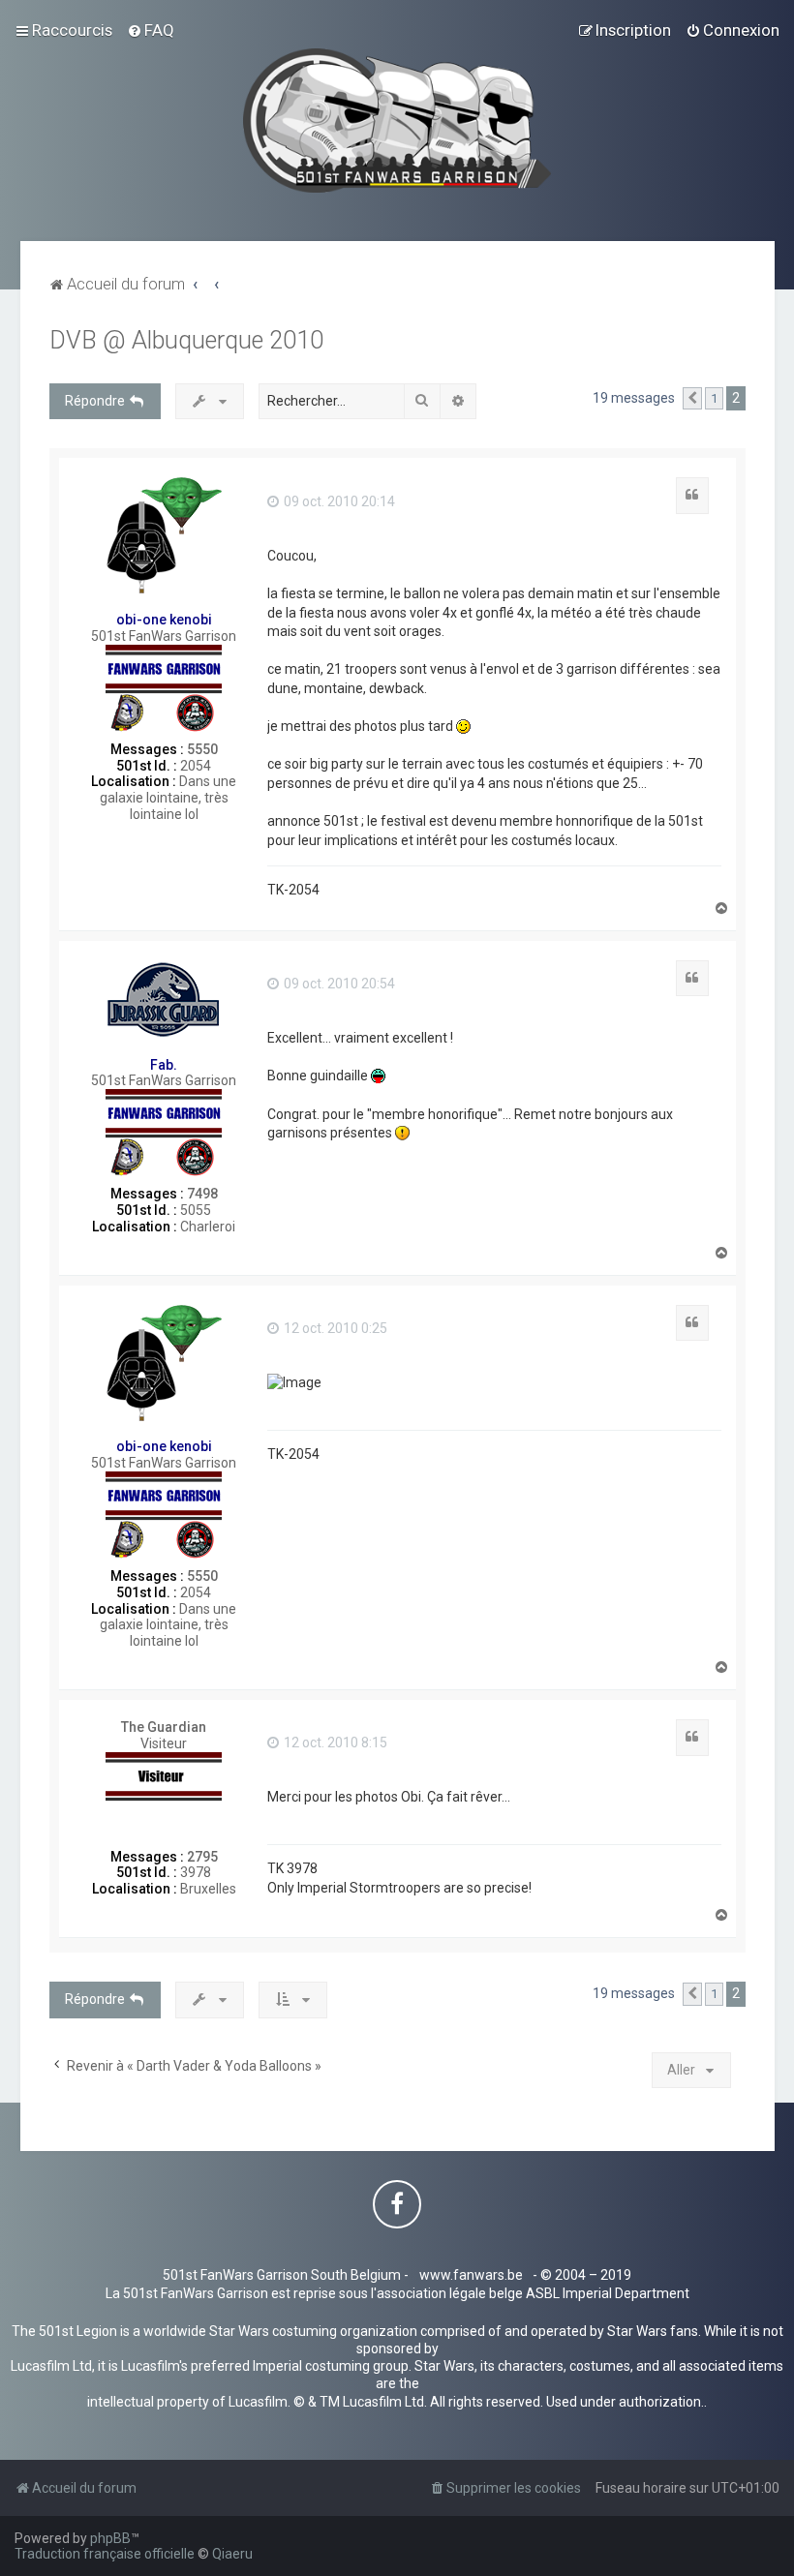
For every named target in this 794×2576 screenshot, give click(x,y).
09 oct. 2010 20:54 (338, 984)
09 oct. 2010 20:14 (338, 501)
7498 (202, 1194)
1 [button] (714, 398)
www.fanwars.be (471, 2275)
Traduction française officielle (105, 2554)
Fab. (164, 1065)
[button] (692, 399)
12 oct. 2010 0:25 (334, 1328)
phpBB (110, 2538)
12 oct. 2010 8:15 (334, 1743)
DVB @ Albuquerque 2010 (186, 340)
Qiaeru (232, 2554)
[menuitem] (151, 30)
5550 (202, 749)
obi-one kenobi (164, 620)
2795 (202, 1857)
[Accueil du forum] (397, 121)
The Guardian (164, 1727)
